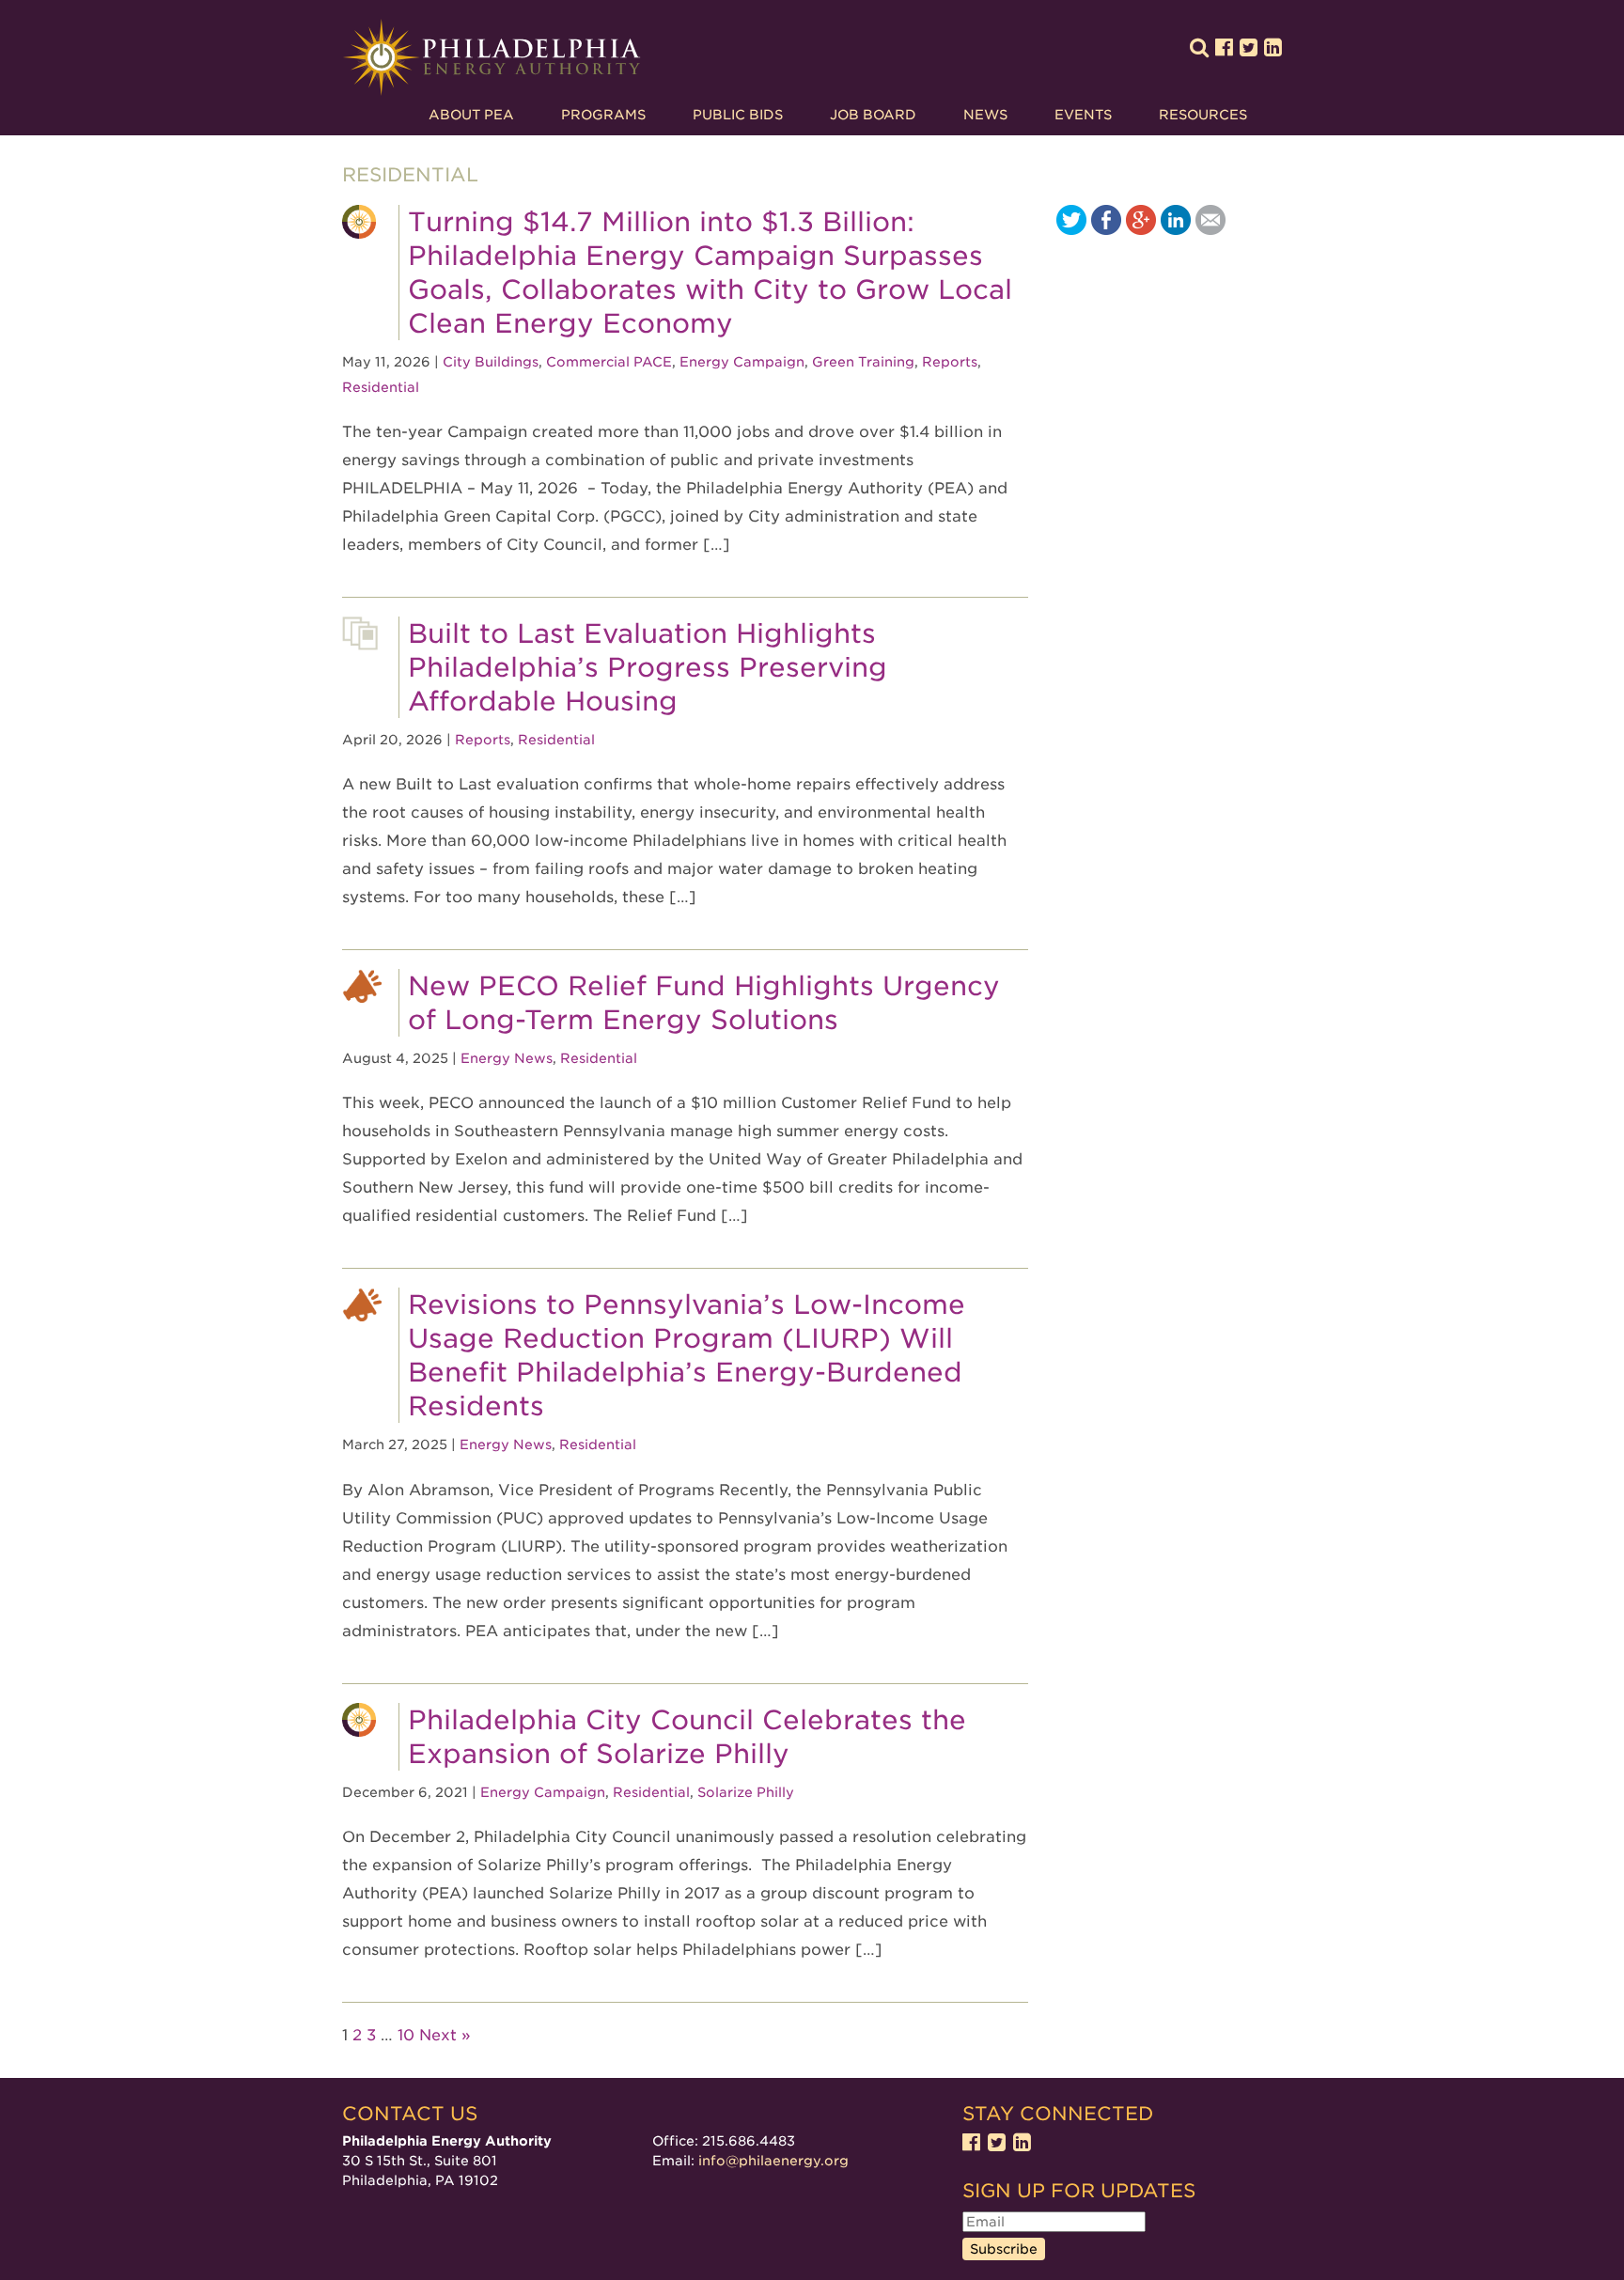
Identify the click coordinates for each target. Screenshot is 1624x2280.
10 (406, 2035)
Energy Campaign (742, 362)
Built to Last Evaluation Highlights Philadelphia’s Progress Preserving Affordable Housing (648, 667)
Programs (603, 115)
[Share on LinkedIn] (1176, 230)
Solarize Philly (746, 1792)
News (985, 115)
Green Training (863, 362)
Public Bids (738, 115)
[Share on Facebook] (1106, 230)
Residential (381, 387)
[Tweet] (1071, 230)
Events (1083, 115)
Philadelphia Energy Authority (492, 58)
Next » (445, 2035)
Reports (950, 362)
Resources (1203, 115)
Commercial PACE (609, 362)
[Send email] (1210, 230)
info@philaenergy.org (773, 2161)
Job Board (873, 115)
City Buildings (491, 362)
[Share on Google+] (1141, 230)
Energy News (507, 1058)
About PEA (471, 115)
